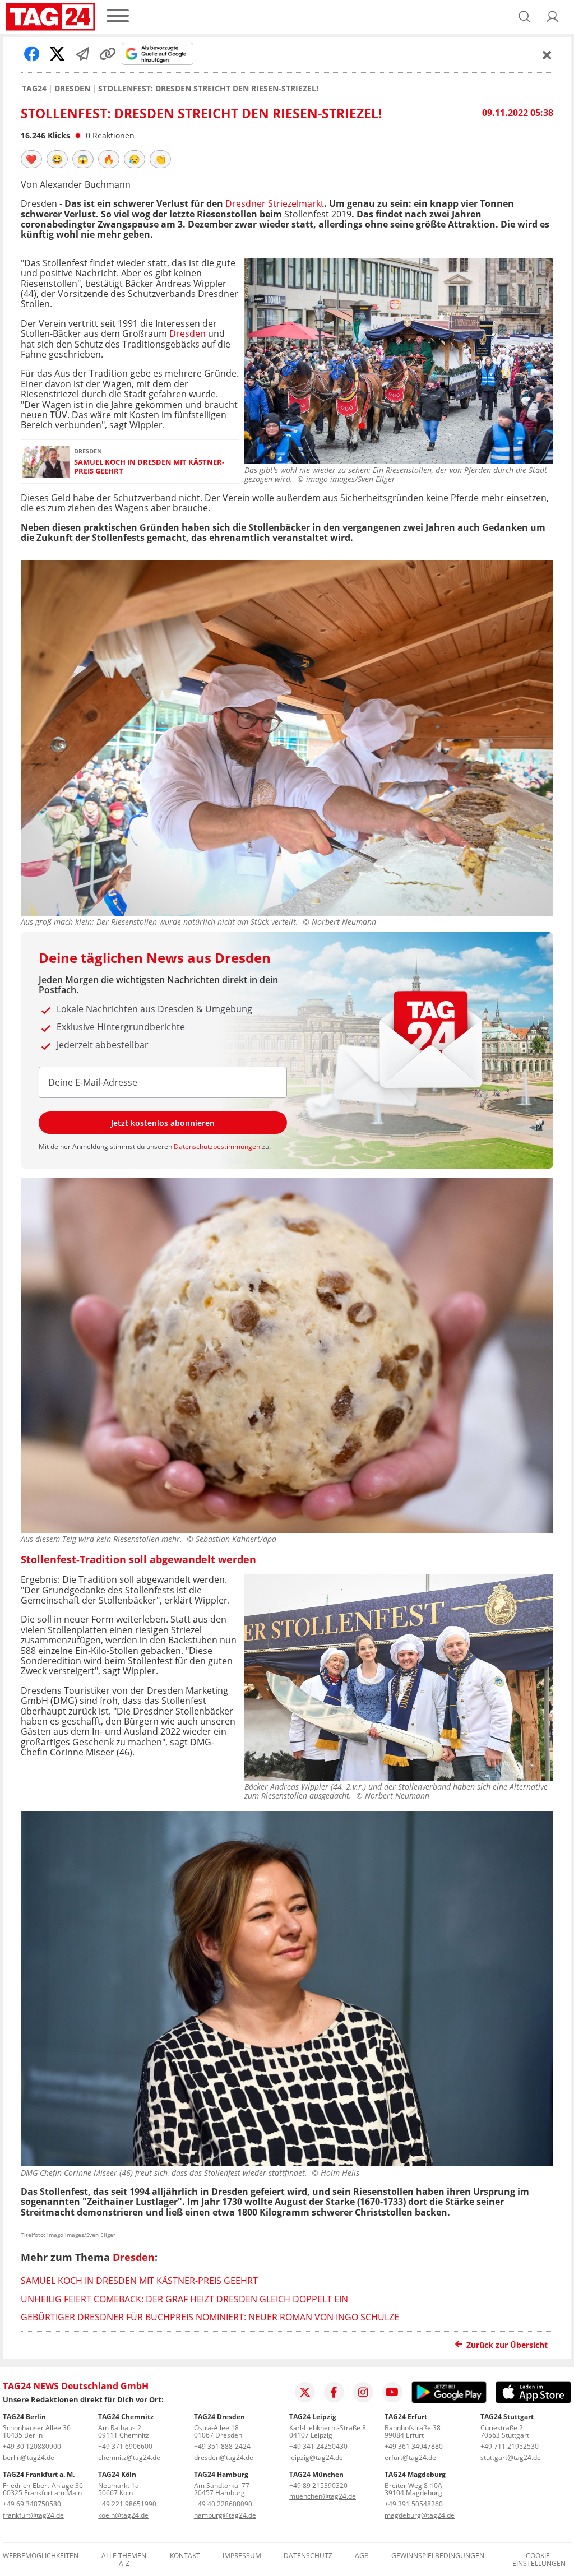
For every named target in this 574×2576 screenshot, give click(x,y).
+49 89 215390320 (318, 2485)
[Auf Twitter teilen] (57, 54)
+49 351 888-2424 (222, 2446)
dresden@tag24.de (224, 2457)
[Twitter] (305, 2392)
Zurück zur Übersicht (507, 2345)
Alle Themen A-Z (124, 2560)
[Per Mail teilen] (82, 54)
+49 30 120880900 (32, 2446)
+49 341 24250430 (318, 2446)
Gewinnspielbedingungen (438, 2556)
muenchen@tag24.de (323, 2496)
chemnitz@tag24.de (129, 2457)
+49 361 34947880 (414, 2446)
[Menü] (118, 17)
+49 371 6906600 (125, 2446)
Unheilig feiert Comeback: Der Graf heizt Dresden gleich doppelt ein (184, 2299)
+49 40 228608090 (223, 2504)
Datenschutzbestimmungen (217, 1146)
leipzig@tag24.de (316, 2457)
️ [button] (31, 159)
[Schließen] (547, 55)
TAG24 (34, 89)
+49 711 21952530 (510, 2446)
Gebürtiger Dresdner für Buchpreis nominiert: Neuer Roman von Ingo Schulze (210, 2317)
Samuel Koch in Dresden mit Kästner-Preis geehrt (149, 467)
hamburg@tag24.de (225, 2515)
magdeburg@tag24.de (420, 2515)
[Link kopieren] (108, 54)
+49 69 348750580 (32, 2504)
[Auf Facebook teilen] (32, 54)
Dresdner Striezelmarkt (275, 203)
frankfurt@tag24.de (33, 2515)
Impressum (242, 2556)
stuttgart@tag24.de (511, 2457)
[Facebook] (334, 2392)
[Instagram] (363, 2392)
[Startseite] (50, 17)
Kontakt (185, 2556)
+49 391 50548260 (414, 2504)
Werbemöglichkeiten (41, 2556)
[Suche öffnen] (525, 17)
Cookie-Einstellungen (539, 2560)
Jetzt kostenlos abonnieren (163, 1123)
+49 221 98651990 (127, 2504)
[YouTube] (392, 2392)
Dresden (72, 89)
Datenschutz (308, 2556)
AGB (362, 2556)
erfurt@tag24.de (410, 2457)
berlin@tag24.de (29, 2457)
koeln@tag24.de (123, 2515)
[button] (553, 17)
